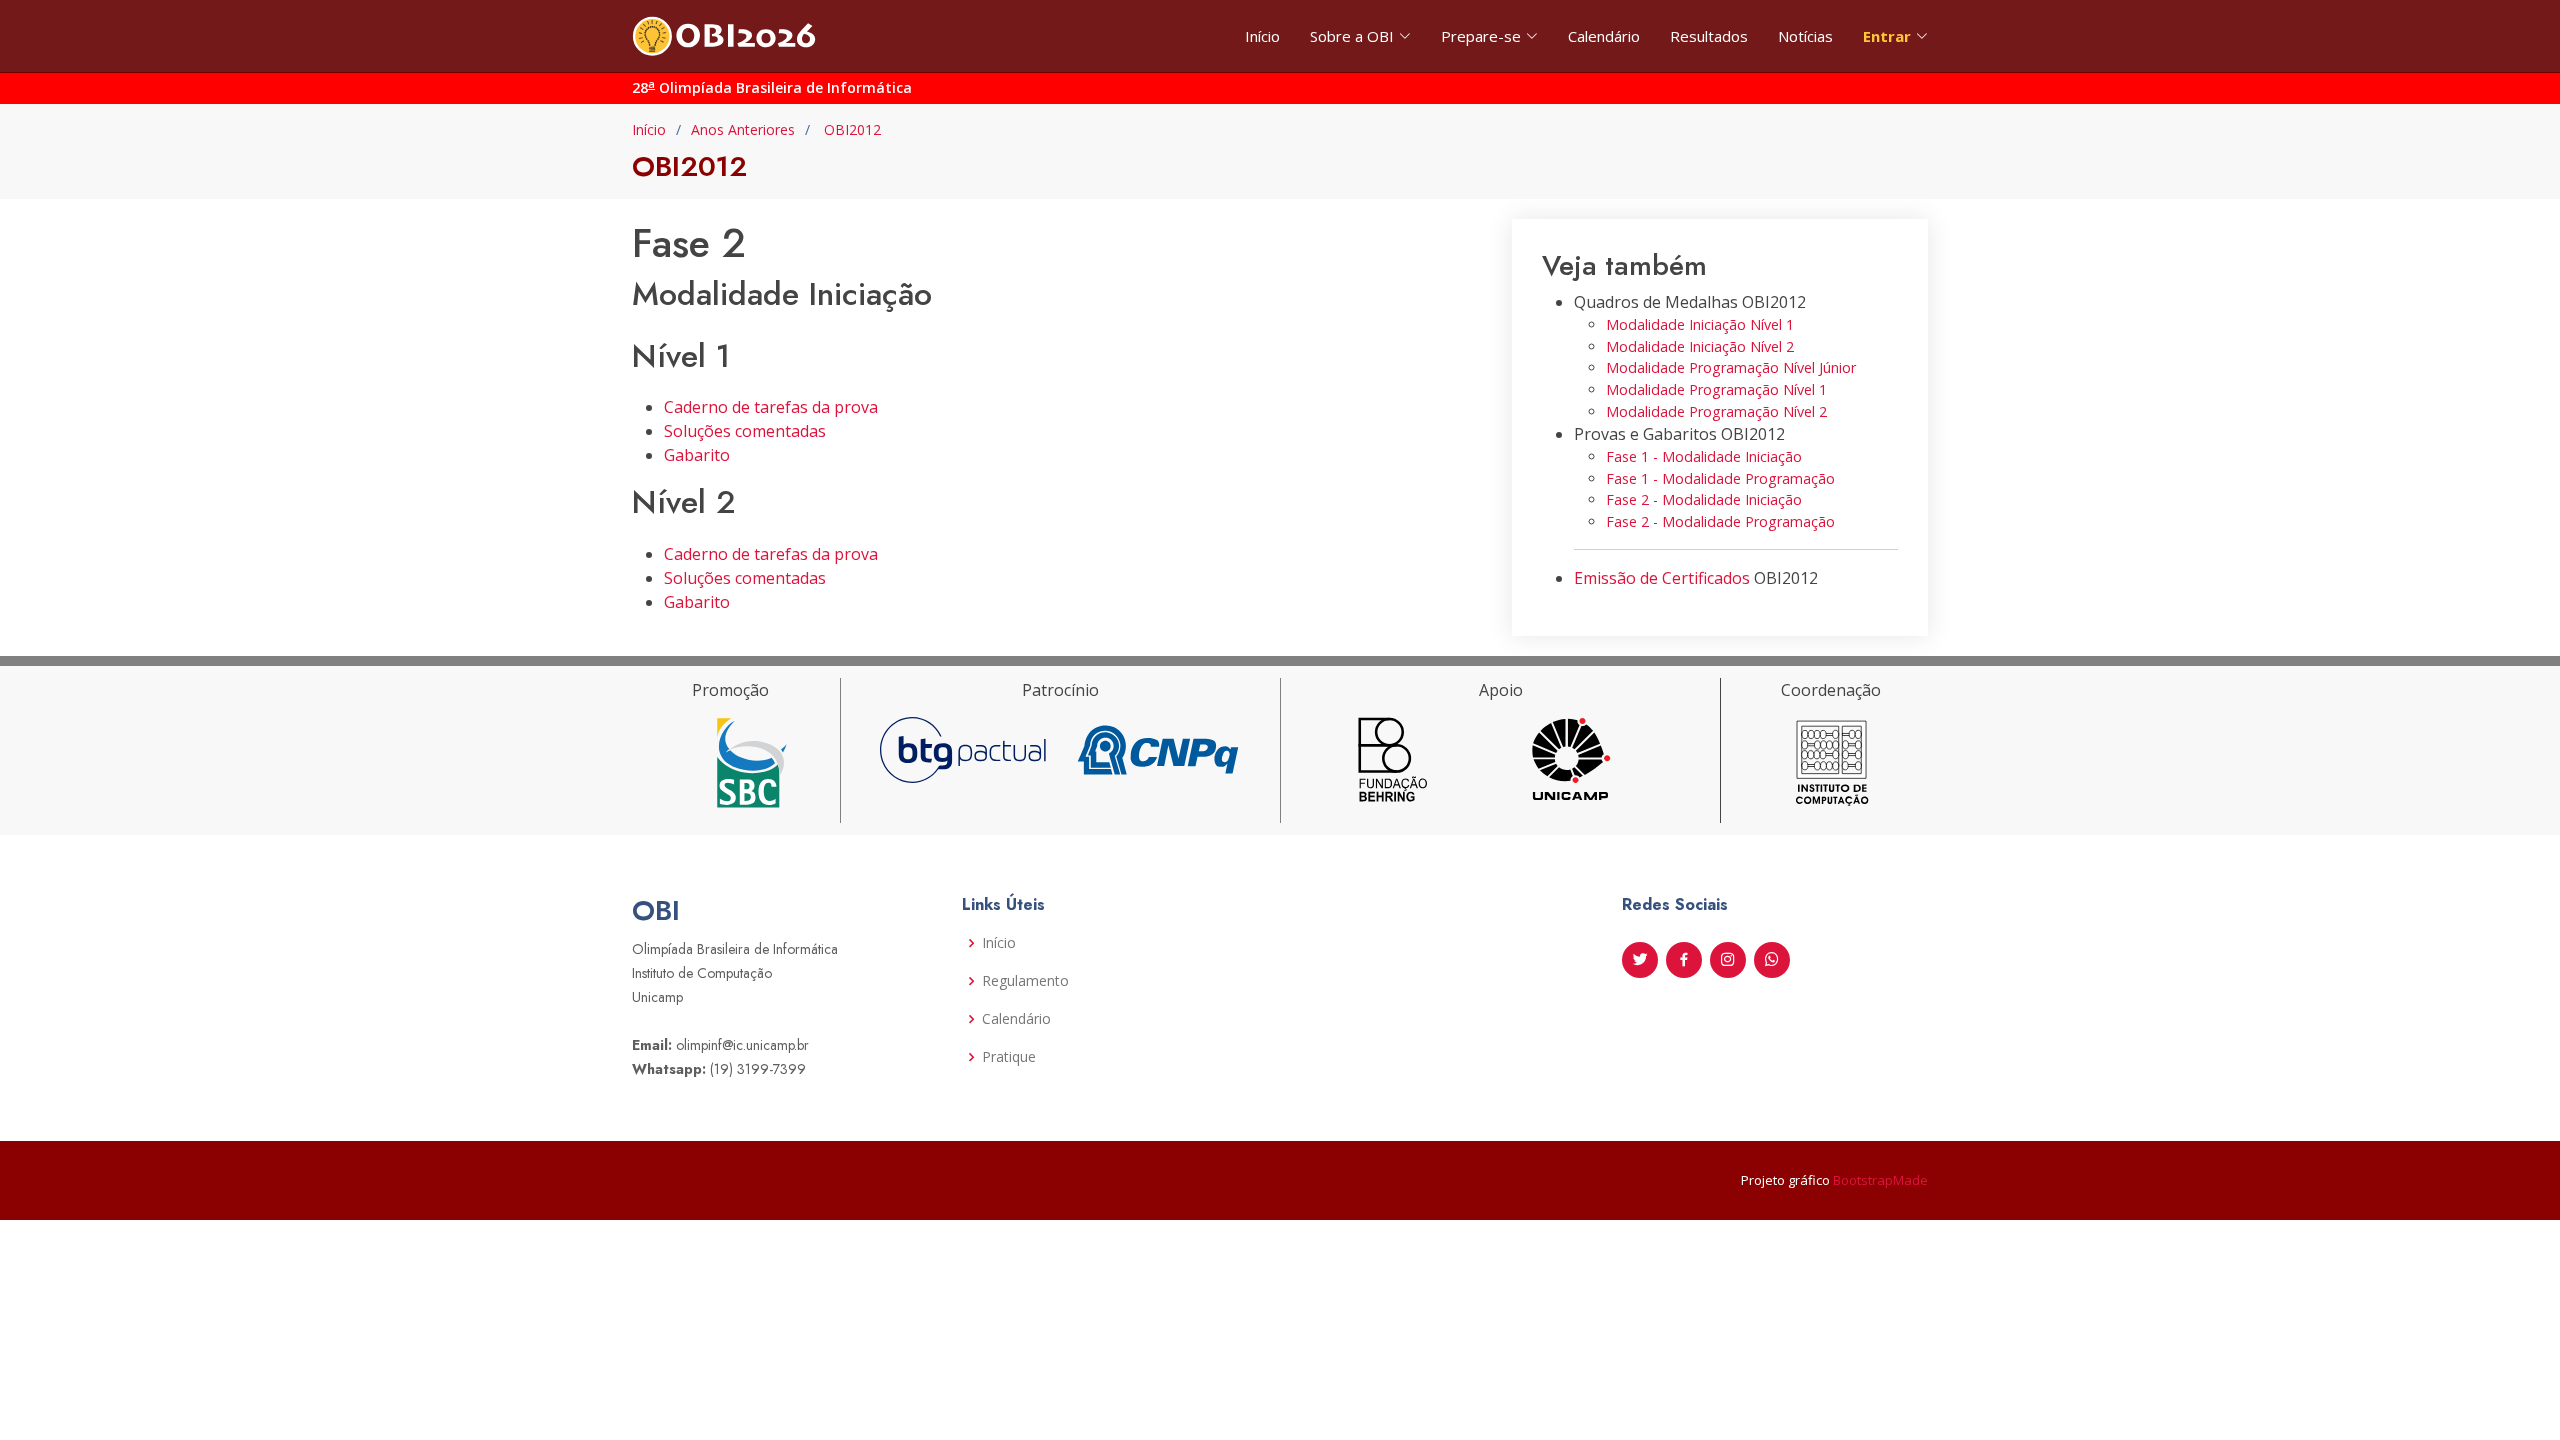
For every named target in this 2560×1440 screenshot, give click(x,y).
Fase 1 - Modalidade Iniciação (1704, 456)
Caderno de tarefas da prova (771, 407)
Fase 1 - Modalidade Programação (1720, 478)
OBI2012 (850, 129)
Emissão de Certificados (1662, 578)
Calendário (1604, 36)
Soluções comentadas (745, 431)
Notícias (1805, 36)
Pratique (1009, 1057)
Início (1262, 36)
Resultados (1709, 36)
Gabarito (697, 455)
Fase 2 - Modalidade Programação (1720, 521)
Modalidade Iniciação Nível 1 (1700, 324)
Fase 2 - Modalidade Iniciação (1704, 499)
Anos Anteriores (743, 129)
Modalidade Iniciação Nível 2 (1700, 346)
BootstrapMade (1880, 1180)
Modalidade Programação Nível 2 (1716, 411)
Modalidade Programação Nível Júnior (1731, 367)
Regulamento (1025, 981)
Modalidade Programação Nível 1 (1716, 389)
